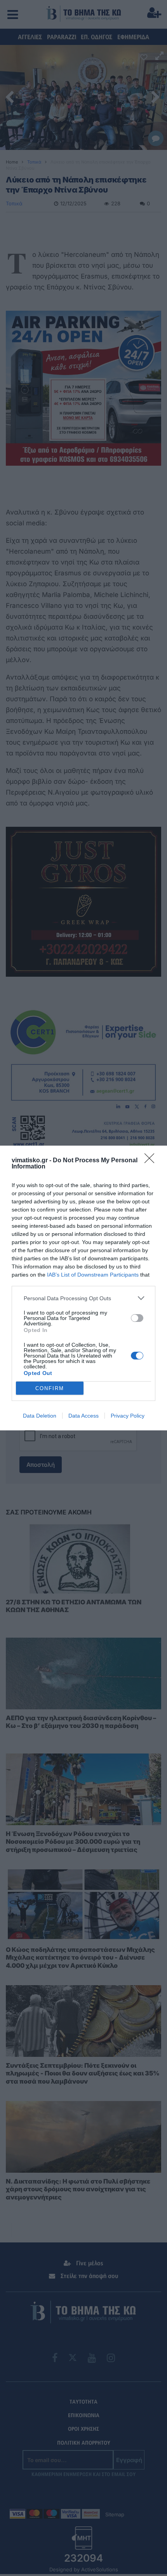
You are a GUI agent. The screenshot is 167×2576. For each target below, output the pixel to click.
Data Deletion (40, 1416)
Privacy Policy (128, 1416)
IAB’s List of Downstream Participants (93, 1275)
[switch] (137, 1318)
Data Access (83, 1416)
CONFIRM (50, 1388)
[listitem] (83, 1298)
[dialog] (83, 1288)
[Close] (152, 1161)
